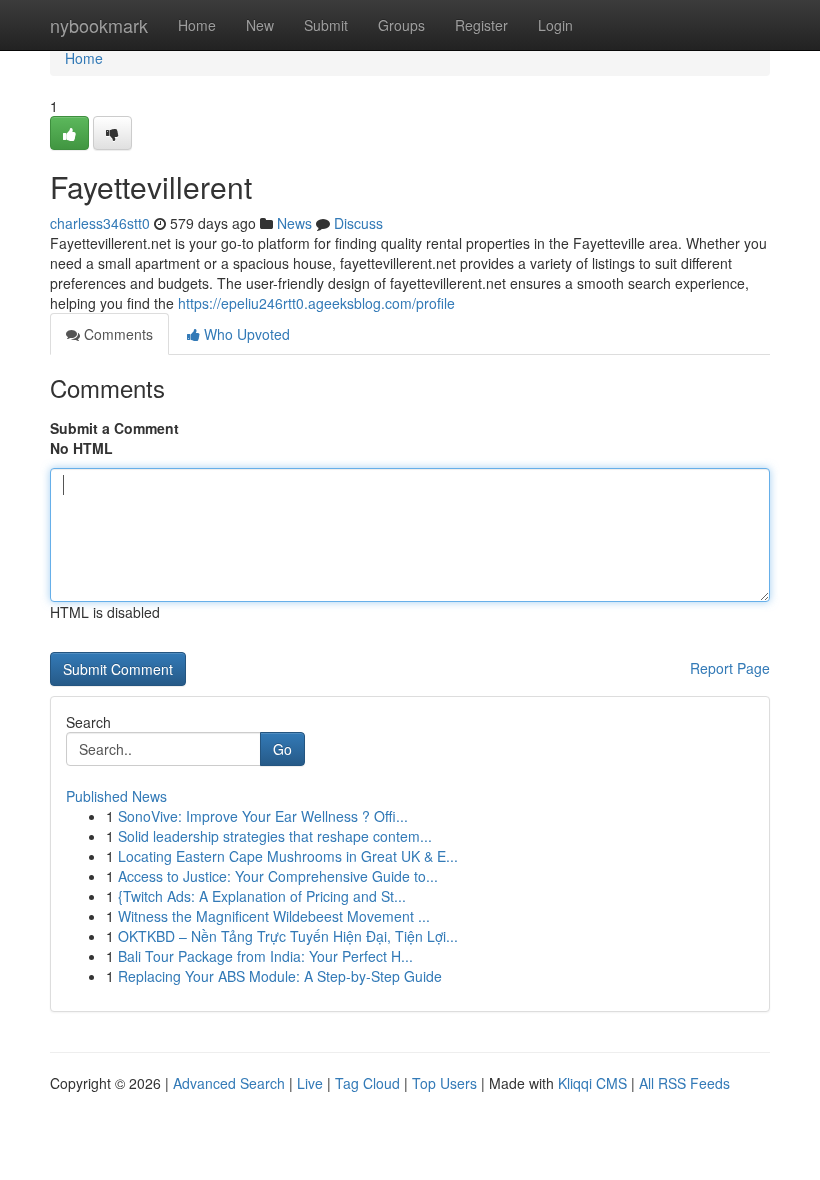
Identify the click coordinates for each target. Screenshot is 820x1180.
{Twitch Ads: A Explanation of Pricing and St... (262, 896)
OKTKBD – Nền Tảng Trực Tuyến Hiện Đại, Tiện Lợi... (288, 936)
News (294, 223)
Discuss (358, 223)
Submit (326, 25)
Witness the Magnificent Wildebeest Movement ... (274, 916)
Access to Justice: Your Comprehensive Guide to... (278, 876)
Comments (116, 334)
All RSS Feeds (684, 1083)
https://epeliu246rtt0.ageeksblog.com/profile (316, 303)
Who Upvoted (245, 334)
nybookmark (99, 25)
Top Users (444, 1083)
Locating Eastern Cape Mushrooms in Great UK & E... (288, 856)
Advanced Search (229, 1083)
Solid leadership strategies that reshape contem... (275, 836)
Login (555, 25)
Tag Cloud (367, 1083)
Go (282, 749)
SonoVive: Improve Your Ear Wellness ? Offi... (263, 816)
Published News (116, 796)
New (260, 25)
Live (310, 1083)
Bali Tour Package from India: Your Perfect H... (265, 956)
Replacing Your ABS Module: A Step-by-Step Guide (280, 976)
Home (197, 25)
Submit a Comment (114, 428)
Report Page (730, 668)
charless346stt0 (100, 223)
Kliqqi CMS (592, 1083)
